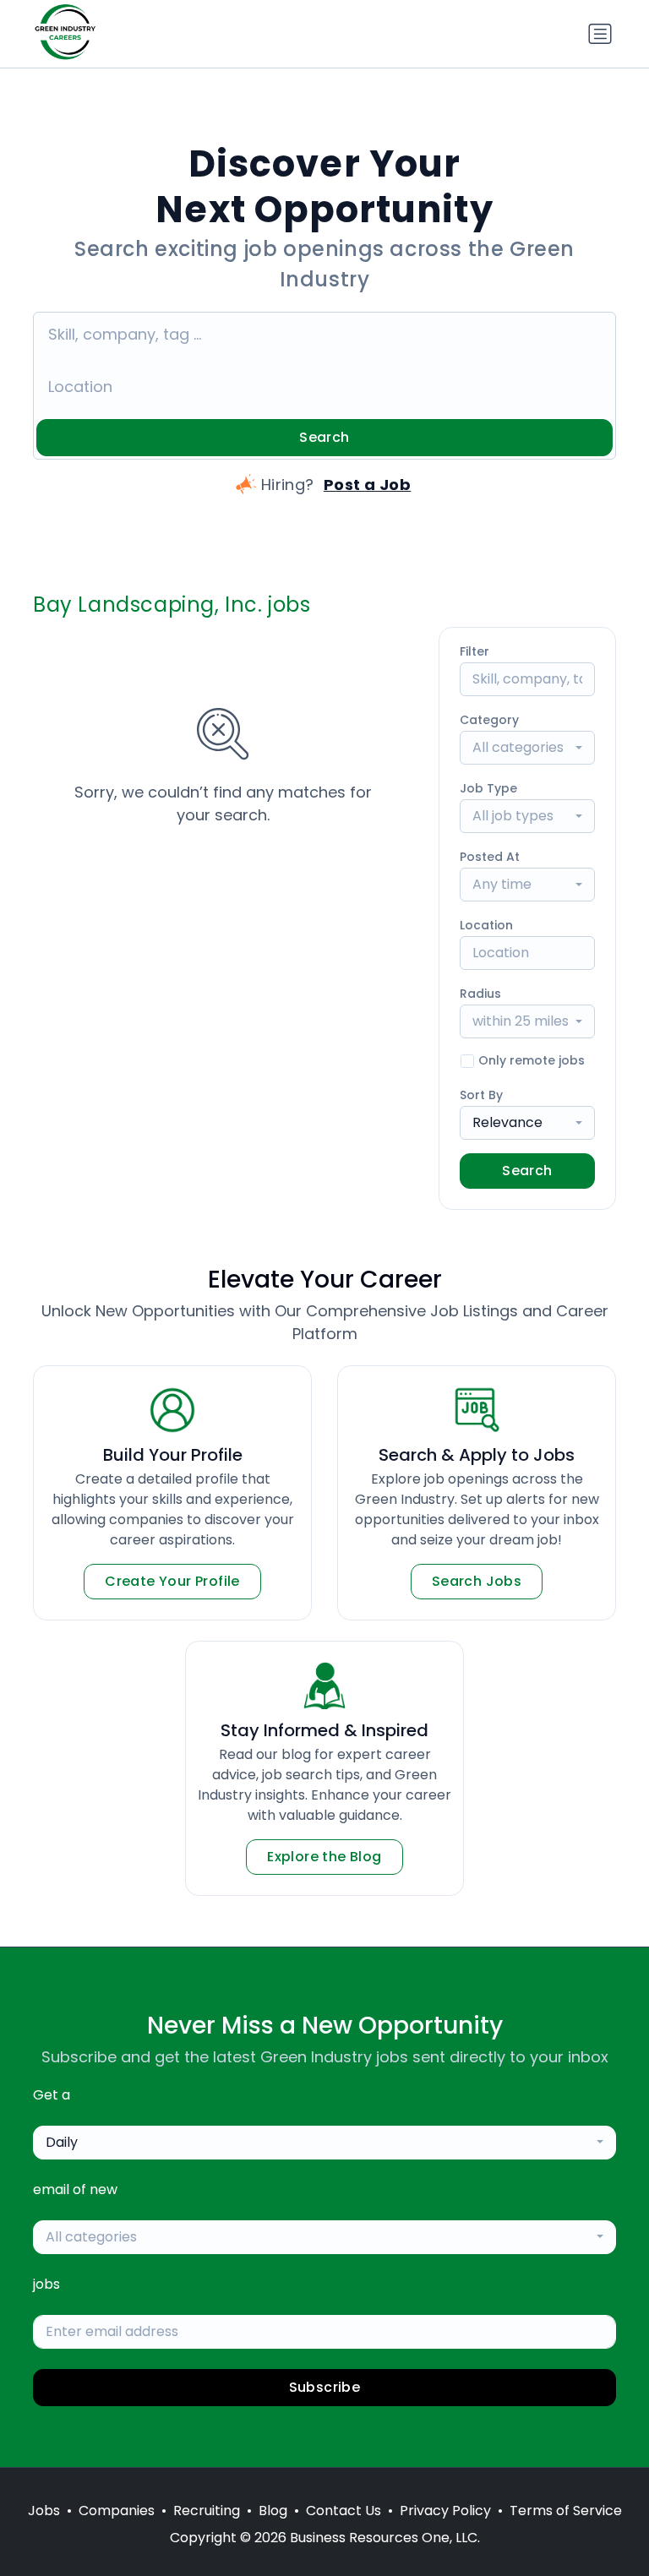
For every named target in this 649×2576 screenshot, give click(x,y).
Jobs (44, 2511)
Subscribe (325, 2387)
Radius (480, 994)
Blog (273, 2511)
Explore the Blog (324, 1857)
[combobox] (527, 748)
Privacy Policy (445, 2511)
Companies (117, 2511)
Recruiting (207, 2511)
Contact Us (344, 2511)
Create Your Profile (172, 1581)
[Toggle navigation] (600, 34)
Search (324, 437)
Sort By (481, 1095)
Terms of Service (566, 2511)
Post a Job (368, 485)
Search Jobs (477, 1581)
